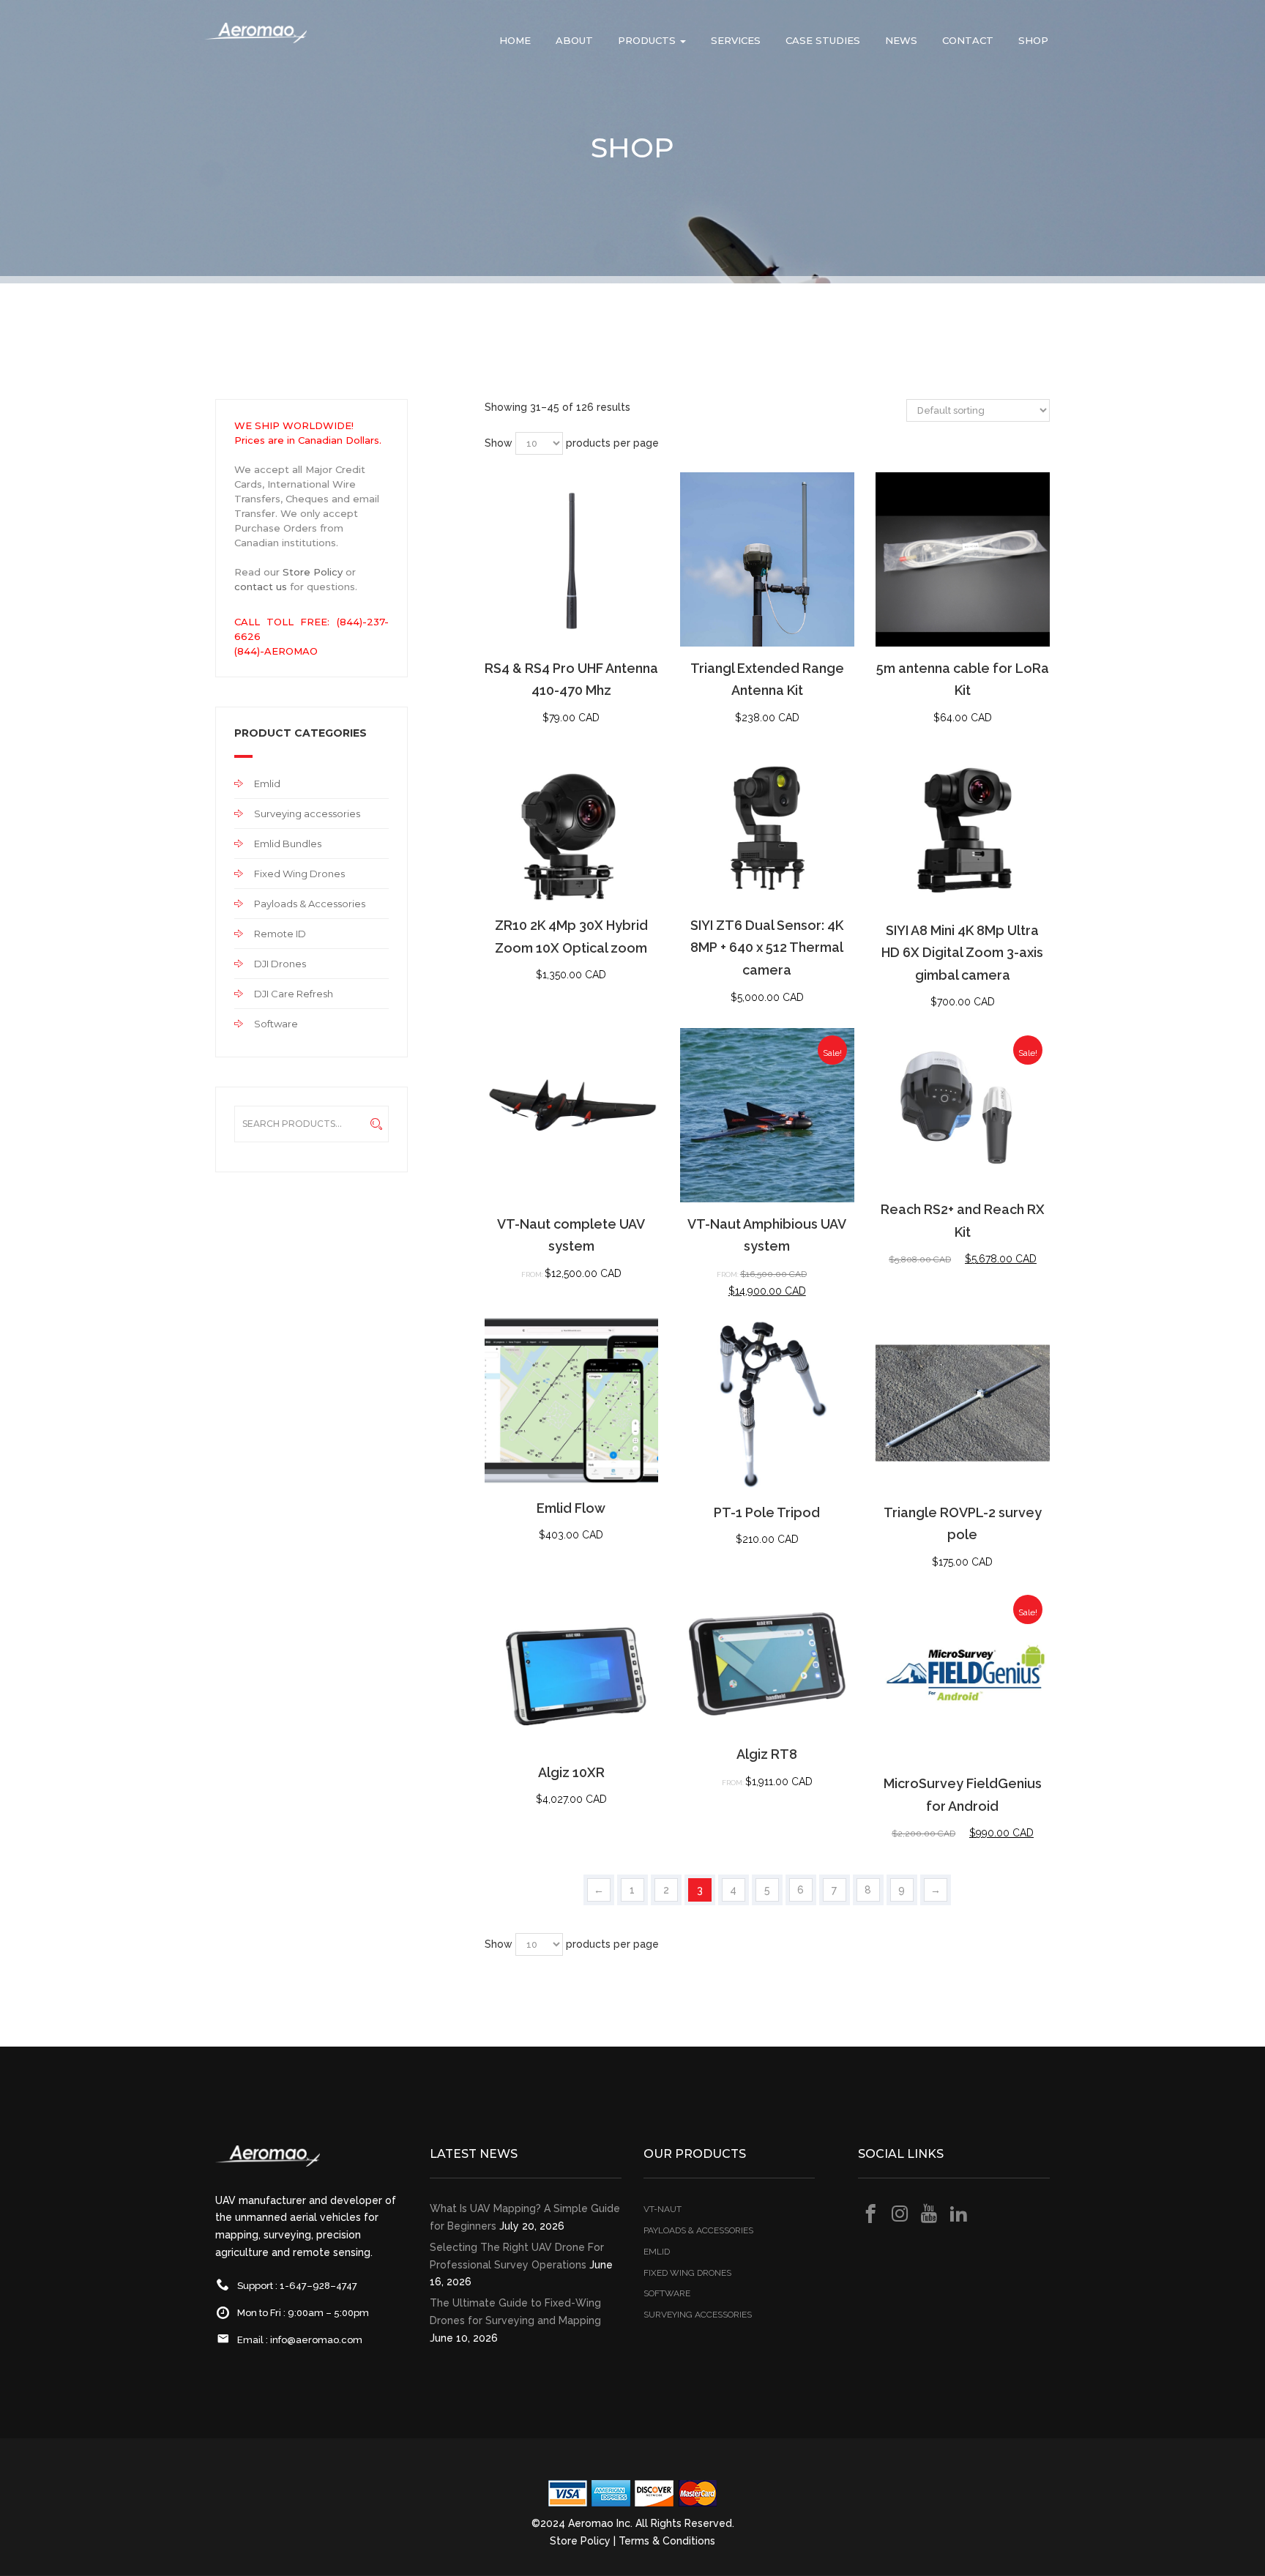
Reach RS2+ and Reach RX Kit (963, 1221)
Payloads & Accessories (310, 904)
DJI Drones (280, 964)
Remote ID (280, 934)
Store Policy (313, 572)
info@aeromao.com (316, 2340)
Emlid (267, 783)
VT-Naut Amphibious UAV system (767, 1235)
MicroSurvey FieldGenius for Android (963, 1795)
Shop (1033, 40)
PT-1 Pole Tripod (767, 1512)
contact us (261, 587)
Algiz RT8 (767, 1754)
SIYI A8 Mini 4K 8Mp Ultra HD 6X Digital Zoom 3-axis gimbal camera (962, 953)
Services (736, 40)
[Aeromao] (255, 44)
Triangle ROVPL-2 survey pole (963, 1524)
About (574, 40)
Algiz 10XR (571, 1772)
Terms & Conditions (667, 2541)
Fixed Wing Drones (299, 874)
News (901, 40)
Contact (968, 40)
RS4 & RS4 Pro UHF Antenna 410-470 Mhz (571, 680)
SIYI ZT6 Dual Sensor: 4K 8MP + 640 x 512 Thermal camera (767, 948)
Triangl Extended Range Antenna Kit (767, 680)
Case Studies (823, 40)
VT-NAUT (663, 2209)
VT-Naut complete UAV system (571, 1235)
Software (276, 1024)
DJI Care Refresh (294, 994)
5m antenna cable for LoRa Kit (963, 680)
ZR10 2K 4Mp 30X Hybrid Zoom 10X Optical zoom (571, 937)
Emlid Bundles (288, 844)
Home (515, 40)
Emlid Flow (571, 1508)
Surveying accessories (307, 814)
